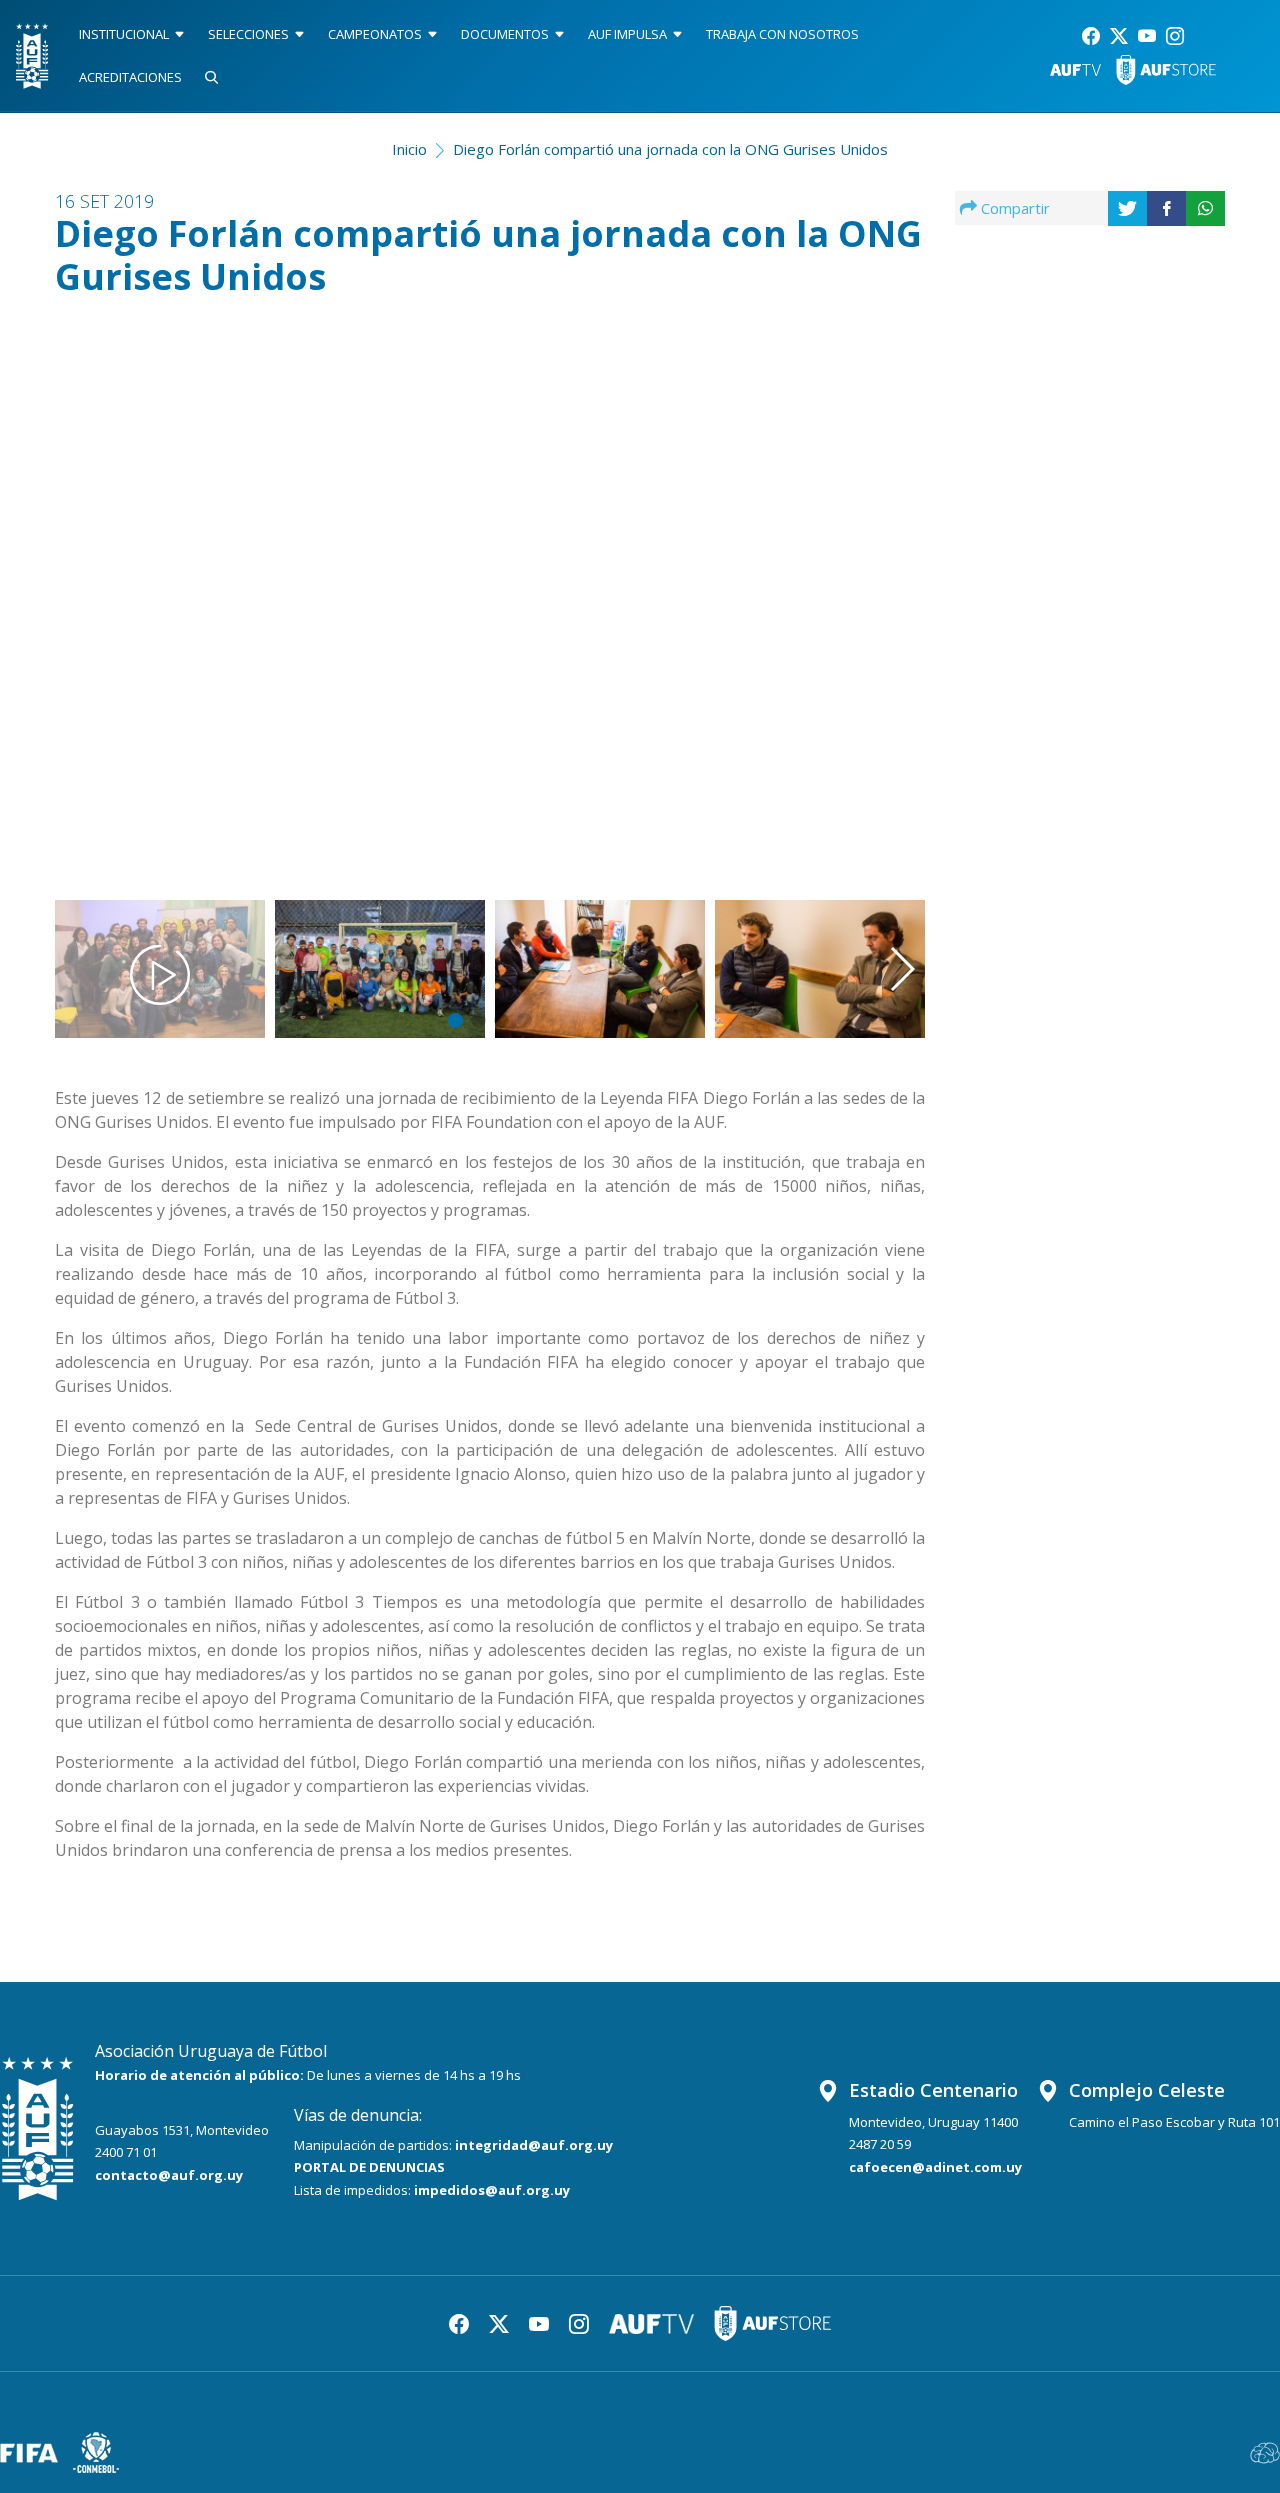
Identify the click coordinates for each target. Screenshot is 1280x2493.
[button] (864, 576)
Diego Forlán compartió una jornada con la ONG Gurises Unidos (670, 149)
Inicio (409, 149)
